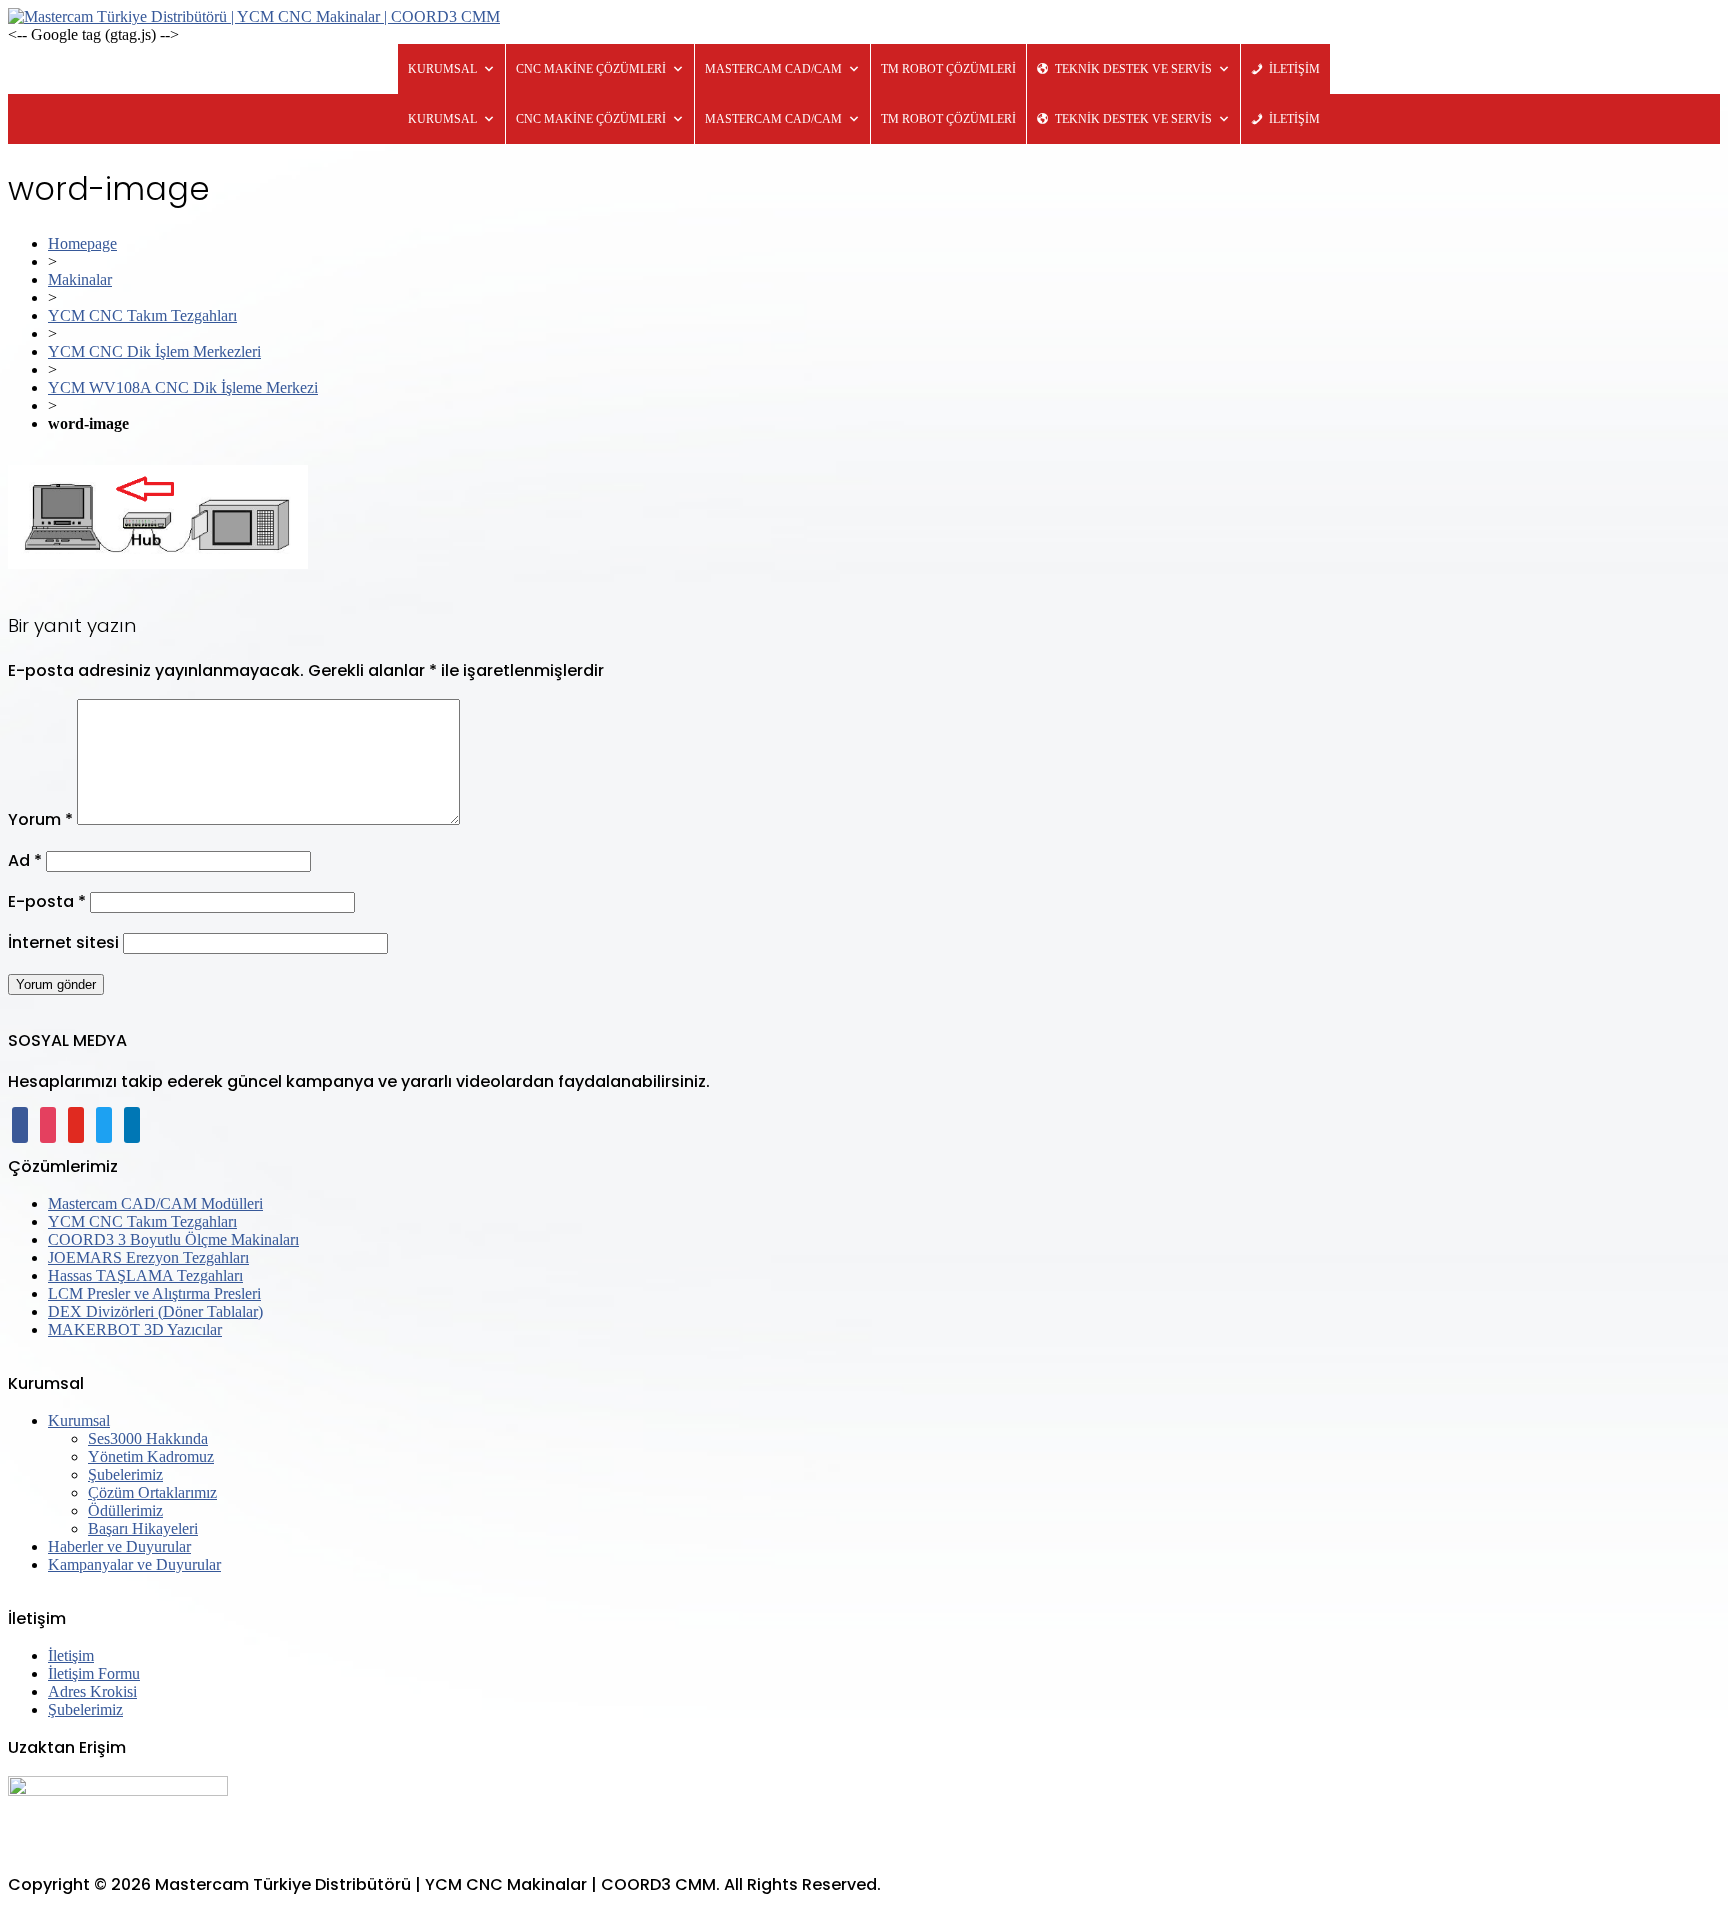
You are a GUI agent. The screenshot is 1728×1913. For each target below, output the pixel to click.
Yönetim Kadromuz (151, 1456)
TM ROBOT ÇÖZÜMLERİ (948, 69)
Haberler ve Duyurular (119, 1546)
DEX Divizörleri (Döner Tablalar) (155, 1311)
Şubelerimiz (125, 1474)
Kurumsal (79, 1420)
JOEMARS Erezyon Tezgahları (148, 1257)
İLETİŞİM (1294, 69)
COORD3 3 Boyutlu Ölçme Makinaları (173, 1239)
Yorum (40, 819)
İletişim (71, 1655)
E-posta (47, 901)
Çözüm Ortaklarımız (152, 1492)
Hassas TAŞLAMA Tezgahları (145, 1275)
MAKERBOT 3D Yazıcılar (135, 1329)
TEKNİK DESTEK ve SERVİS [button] (1133, 69)
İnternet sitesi (63, 942)
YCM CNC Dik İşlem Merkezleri (154, 351)
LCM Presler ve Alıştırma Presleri (154, 1293)
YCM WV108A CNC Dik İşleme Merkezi (183, 387)
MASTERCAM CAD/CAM (773, 69)
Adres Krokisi (92, 1691)
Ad (25, 860)
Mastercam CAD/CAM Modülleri (155, 1203)
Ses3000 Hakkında (148, 1438)
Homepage (82, 243)
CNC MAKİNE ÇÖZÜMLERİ (591, 69)
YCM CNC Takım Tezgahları (142, 315)
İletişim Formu (94, 1673)
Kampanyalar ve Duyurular (134, 1564)
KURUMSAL (442, 69)
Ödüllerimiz (125, 1510)
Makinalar (80, 279)
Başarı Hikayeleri (143, 1528)
